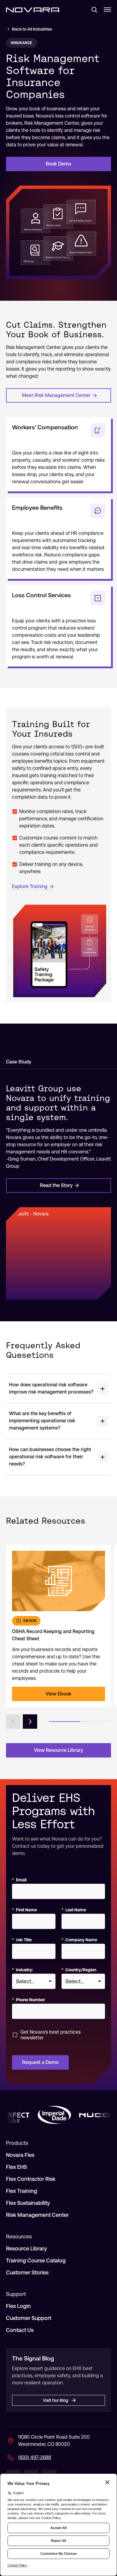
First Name (24, 1910)
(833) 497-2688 (34, 2457)
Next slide (30, 1722)
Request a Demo (40, 2062)
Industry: (22, 1970)
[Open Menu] (107, 10)
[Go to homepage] (33, 10)
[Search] (92, 10)
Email (19, 1880)
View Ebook (58, 1694)
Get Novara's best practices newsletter (51, 2035)
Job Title (22, 1940)
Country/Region (79, 1970)
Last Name (74, 1910)
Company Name (79, 1940)
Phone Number (28, 2000)
